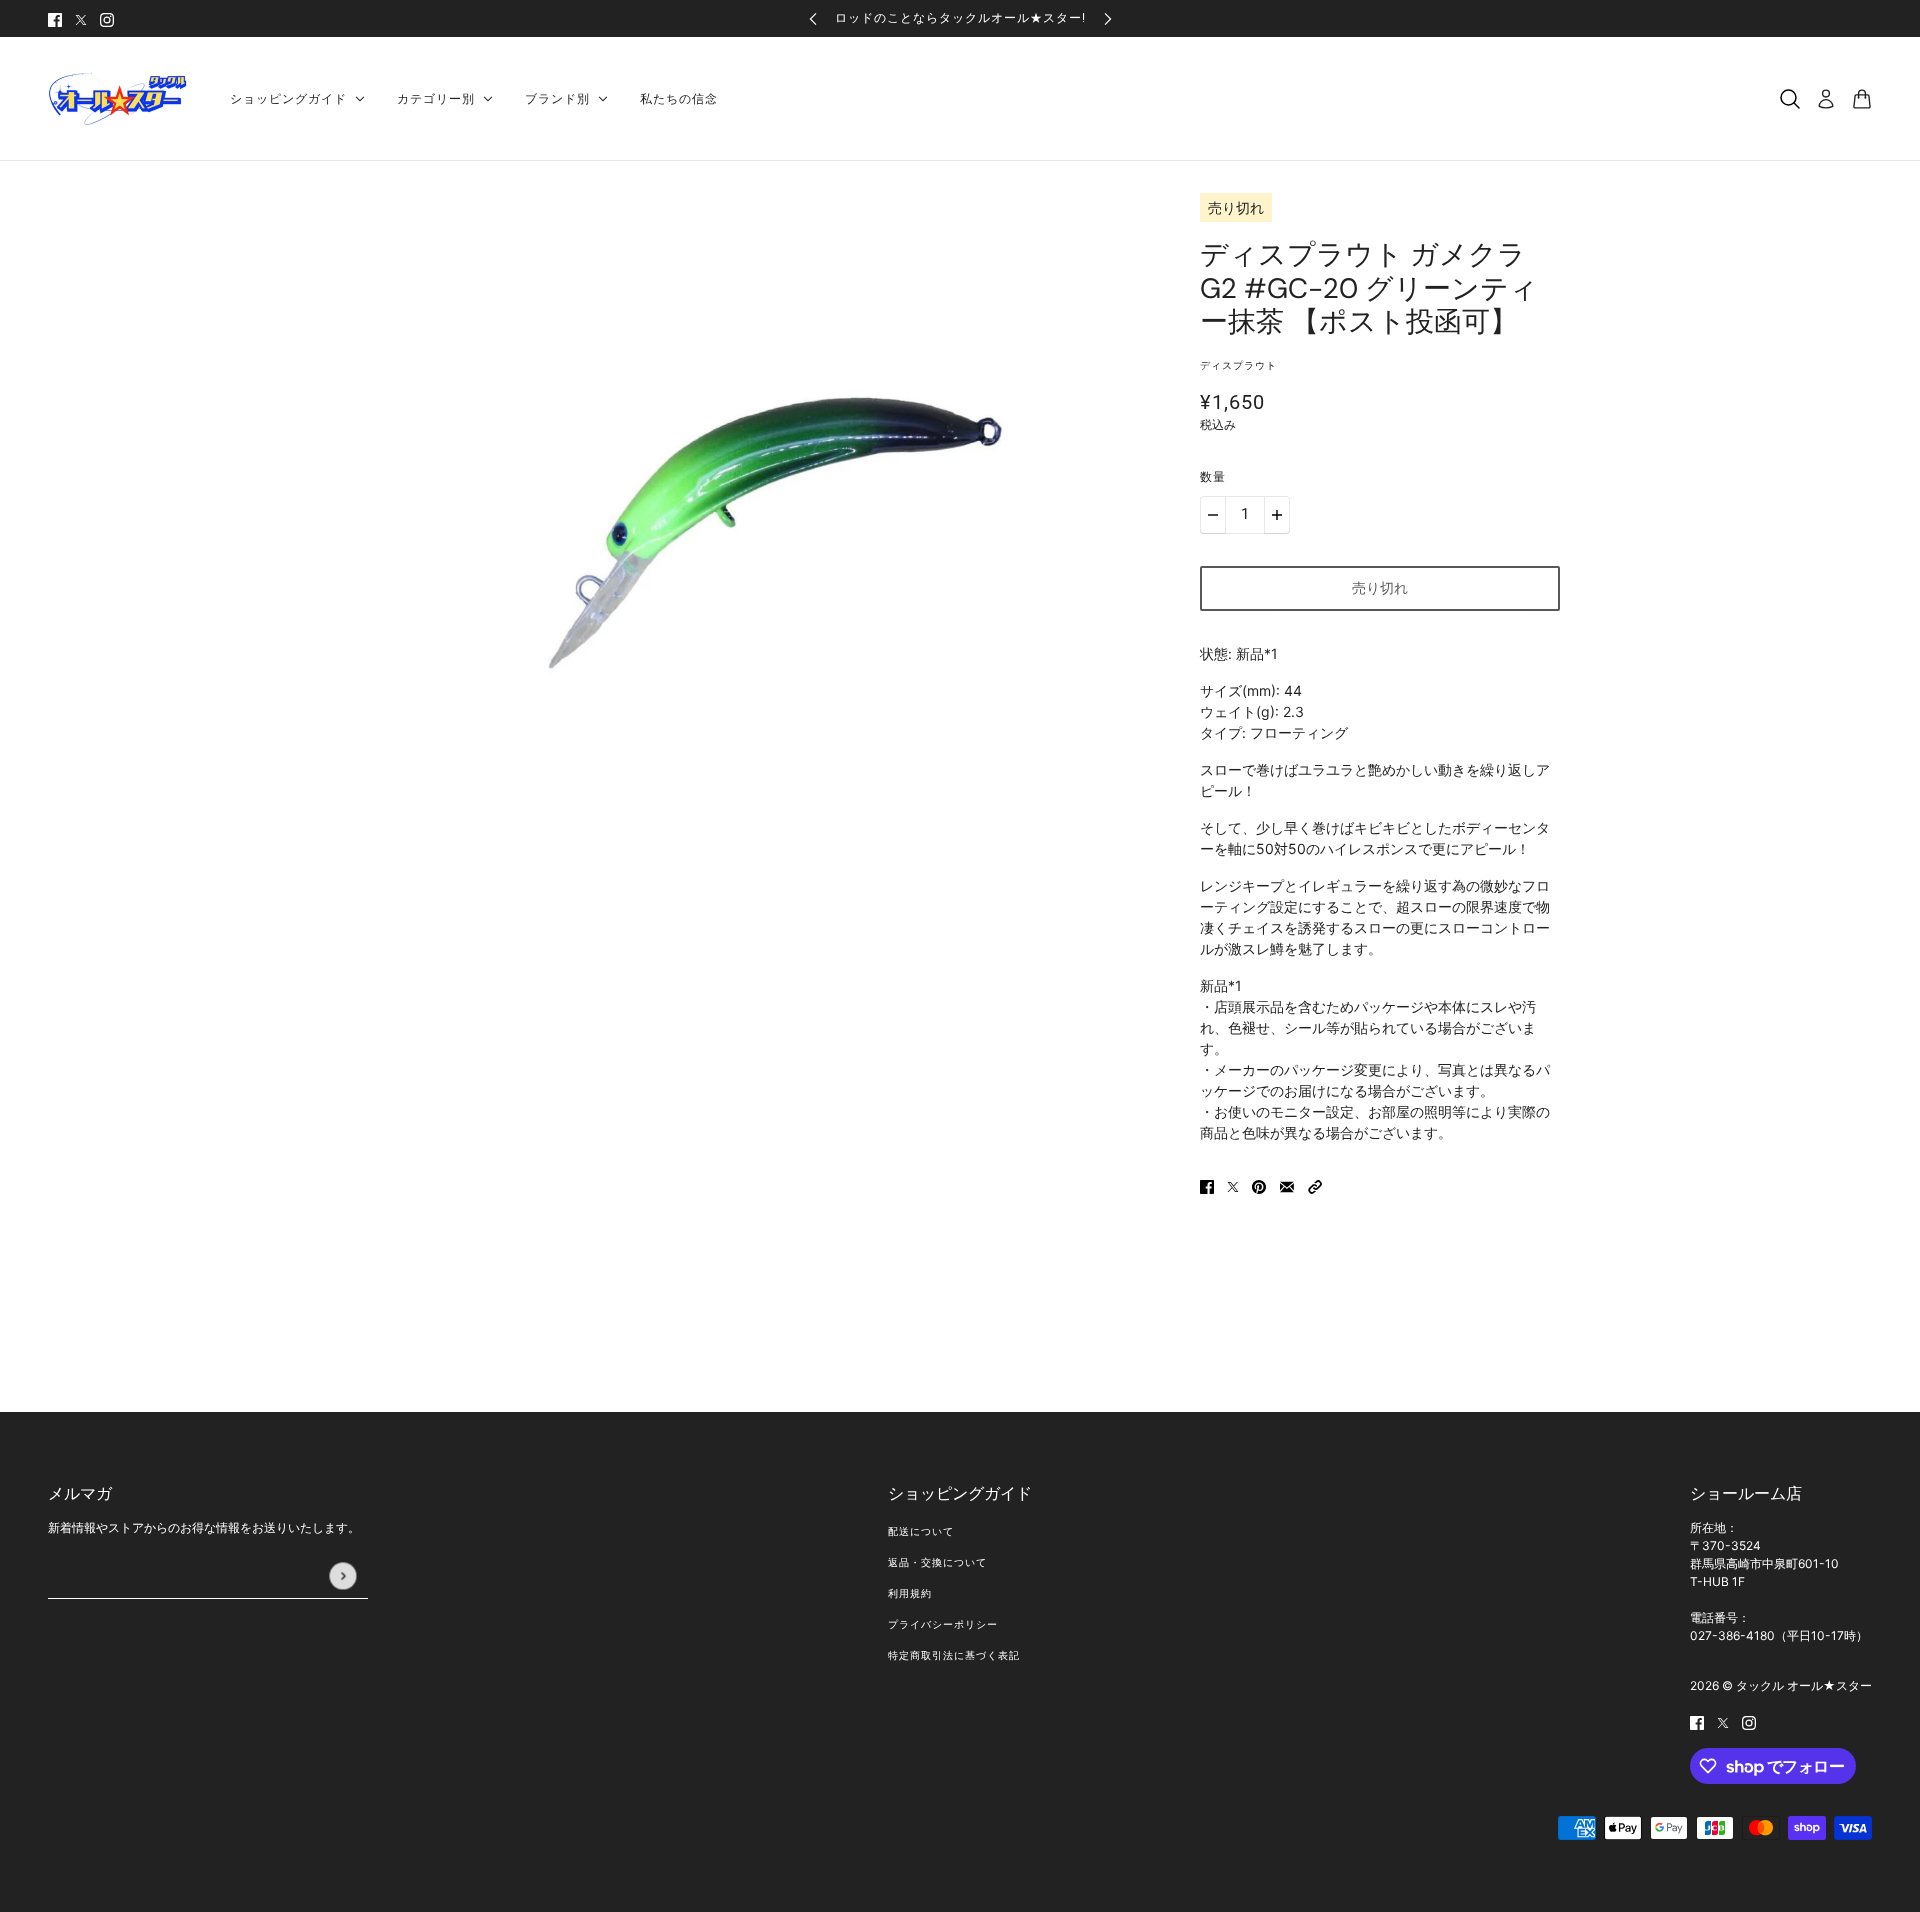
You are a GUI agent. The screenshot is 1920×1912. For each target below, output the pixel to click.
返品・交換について (937, 1562)
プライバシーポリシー (943, 1624)
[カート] (1862, 99)
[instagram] (107, 18)
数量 (1213, 477)
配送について (921, 1531)
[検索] (1790, 99)
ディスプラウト (1238, 365)
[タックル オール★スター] (123, 99)
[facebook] (55, 18)
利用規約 (910, 1593)
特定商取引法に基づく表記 (954, 1655)
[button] (1315, 1185)
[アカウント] (1826, 99)
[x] (81, 18)
